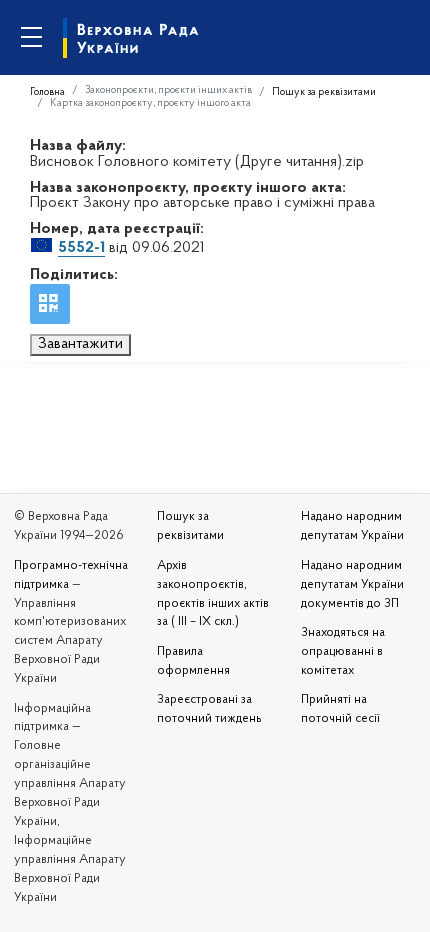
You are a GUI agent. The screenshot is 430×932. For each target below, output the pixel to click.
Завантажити (80, 344)
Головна (47, 92)
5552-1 (81, 248)
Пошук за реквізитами (324, 92)
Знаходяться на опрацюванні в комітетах (343, 652)
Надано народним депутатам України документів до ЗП (352, 585)
